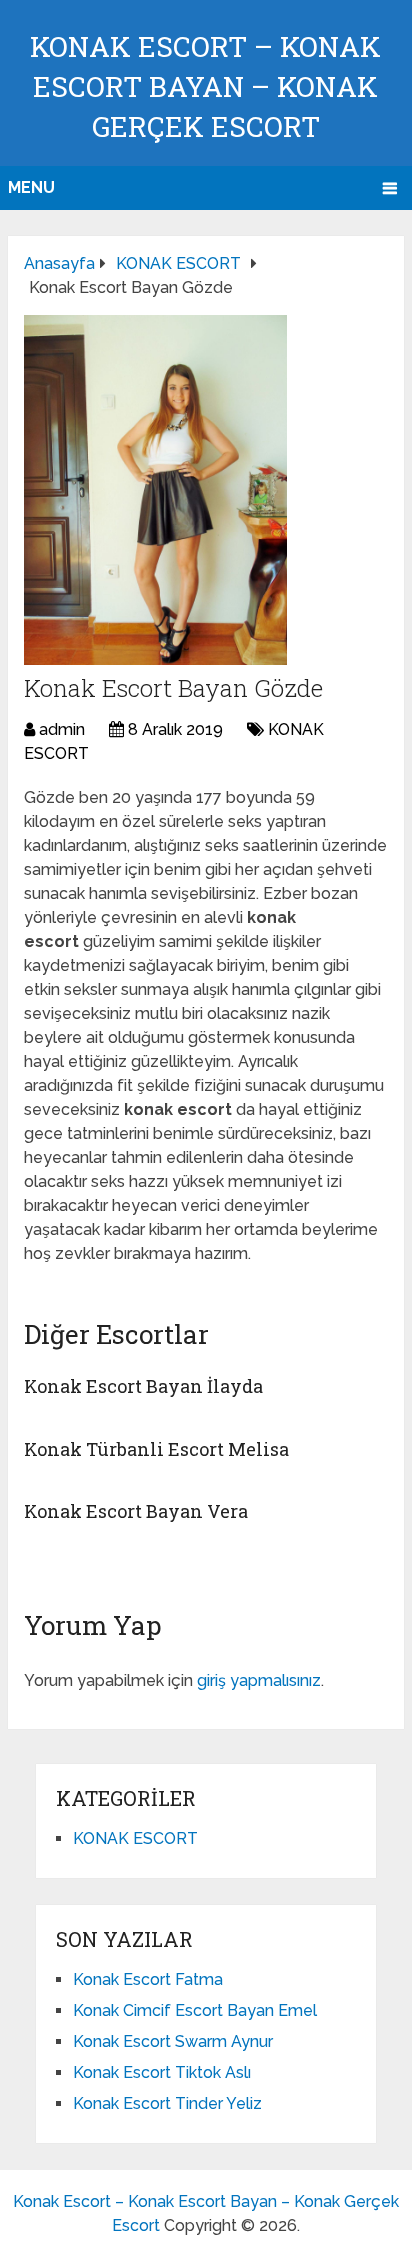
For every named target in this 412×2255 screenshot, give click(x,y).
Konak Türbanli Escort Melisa (156, 1449)
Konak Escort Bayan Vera (136, 1511)
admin (62, 729)
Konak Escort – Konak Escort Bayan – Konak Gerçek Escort (205, 86)
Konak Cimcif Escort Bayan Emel (195, 2010)
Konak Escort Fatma (148, 1979)
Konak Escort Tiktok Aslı (162, 2072)
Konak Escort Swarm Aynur (173, 2041)
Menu (31, 187)
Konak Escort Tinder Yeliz (167, 2103)
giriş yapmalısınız (259, 1680)
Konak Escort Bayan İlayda (143, 1386)
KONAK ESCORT (135, 1838)
